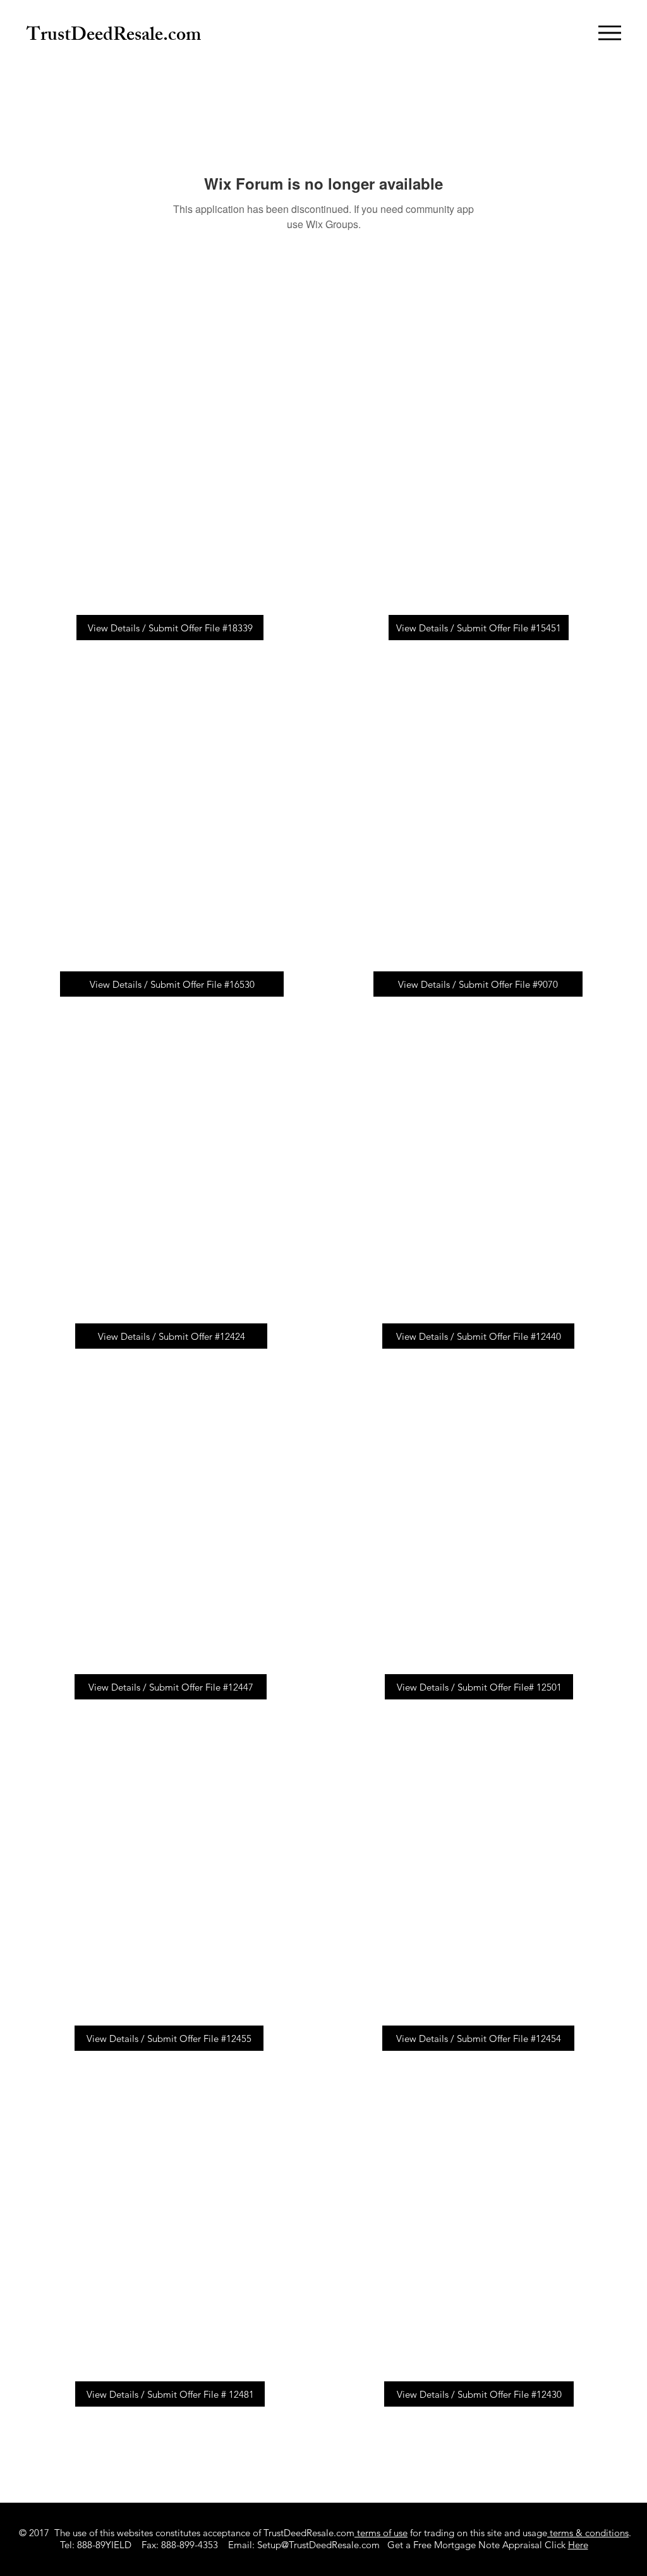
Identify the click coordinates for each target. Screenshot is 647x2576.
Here (578, 2545)
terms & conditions (588, 2533)
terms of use (381, 2533)
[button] (610, 33)
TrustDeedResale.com (114, 37)
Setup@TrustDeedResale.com (318, 2545)
